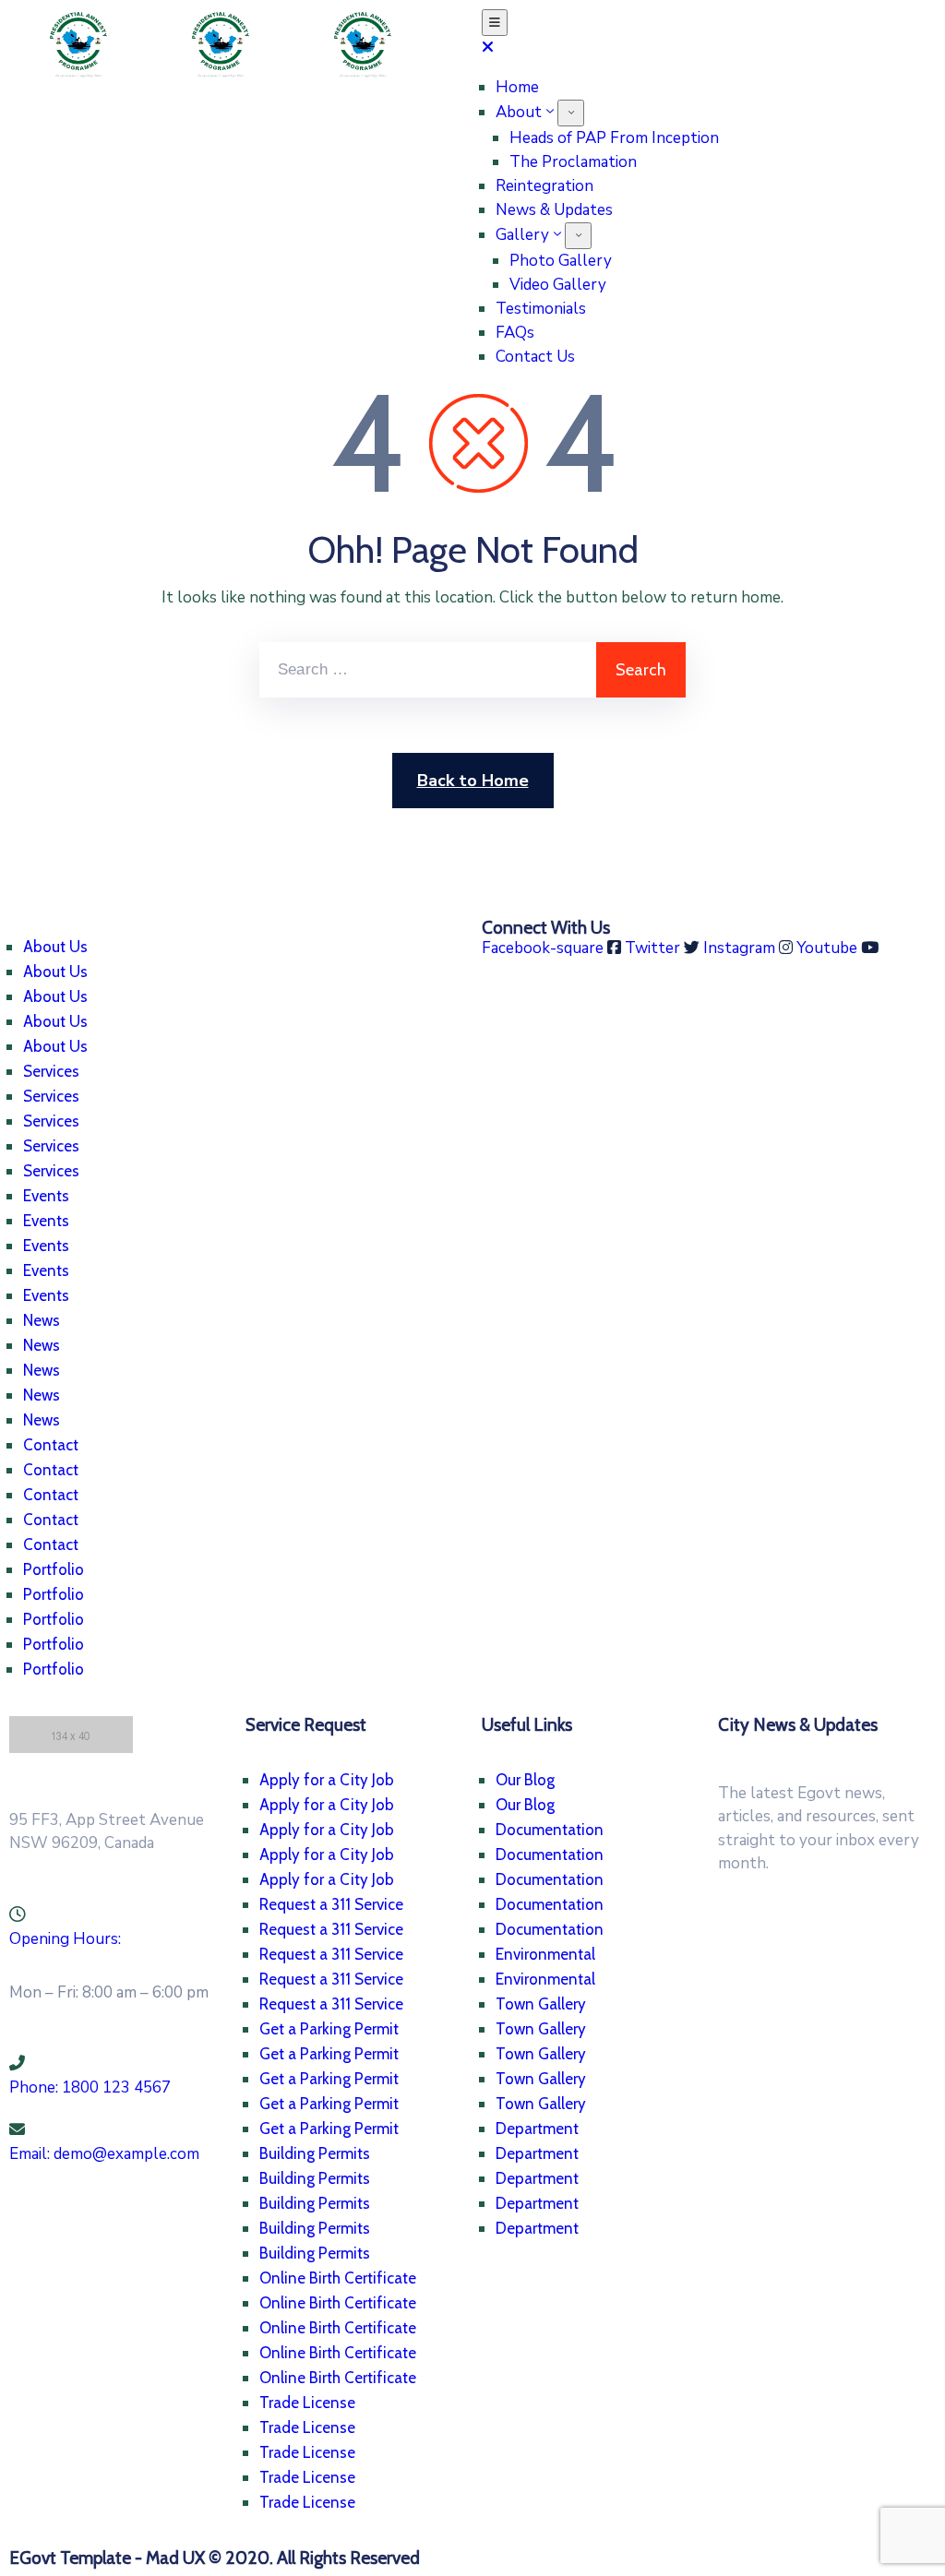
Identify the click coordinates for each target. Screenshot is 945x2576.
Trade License (307, 2403)
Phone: (90, 2087)
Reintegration (544, 186)
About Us (55, 947)
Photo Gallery (561, 261)
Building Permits (315, 2153)
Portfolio (54, 1569)
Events (46, 1196)
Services (51, 1071)
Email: (104, 2154)
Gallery (522, 235)
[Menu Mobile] (495, 23)
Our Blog (525, 1780)
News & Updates (554, 210)
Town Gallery (541, 2004)
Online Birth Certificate (338, 2278)
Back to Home (473, 781)
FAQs (515, 333)
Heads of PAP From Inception (614, 138)
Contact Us (535, 357)
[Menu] (571, 113)
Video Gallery (558, 285)
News (42, 1320)
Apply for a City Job (327, 1780)
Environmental (545, 1954)
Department (537, 2129)
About (519, 112)
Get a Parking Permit (329, 2029)
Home (517, 87)
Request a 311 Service (331, 1904)
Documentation (550, 1830)
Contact (51, 1445)
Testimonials (541, 309)
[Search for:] (428, 670)
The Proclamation (573, 162)
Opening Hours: (65, 1939)
